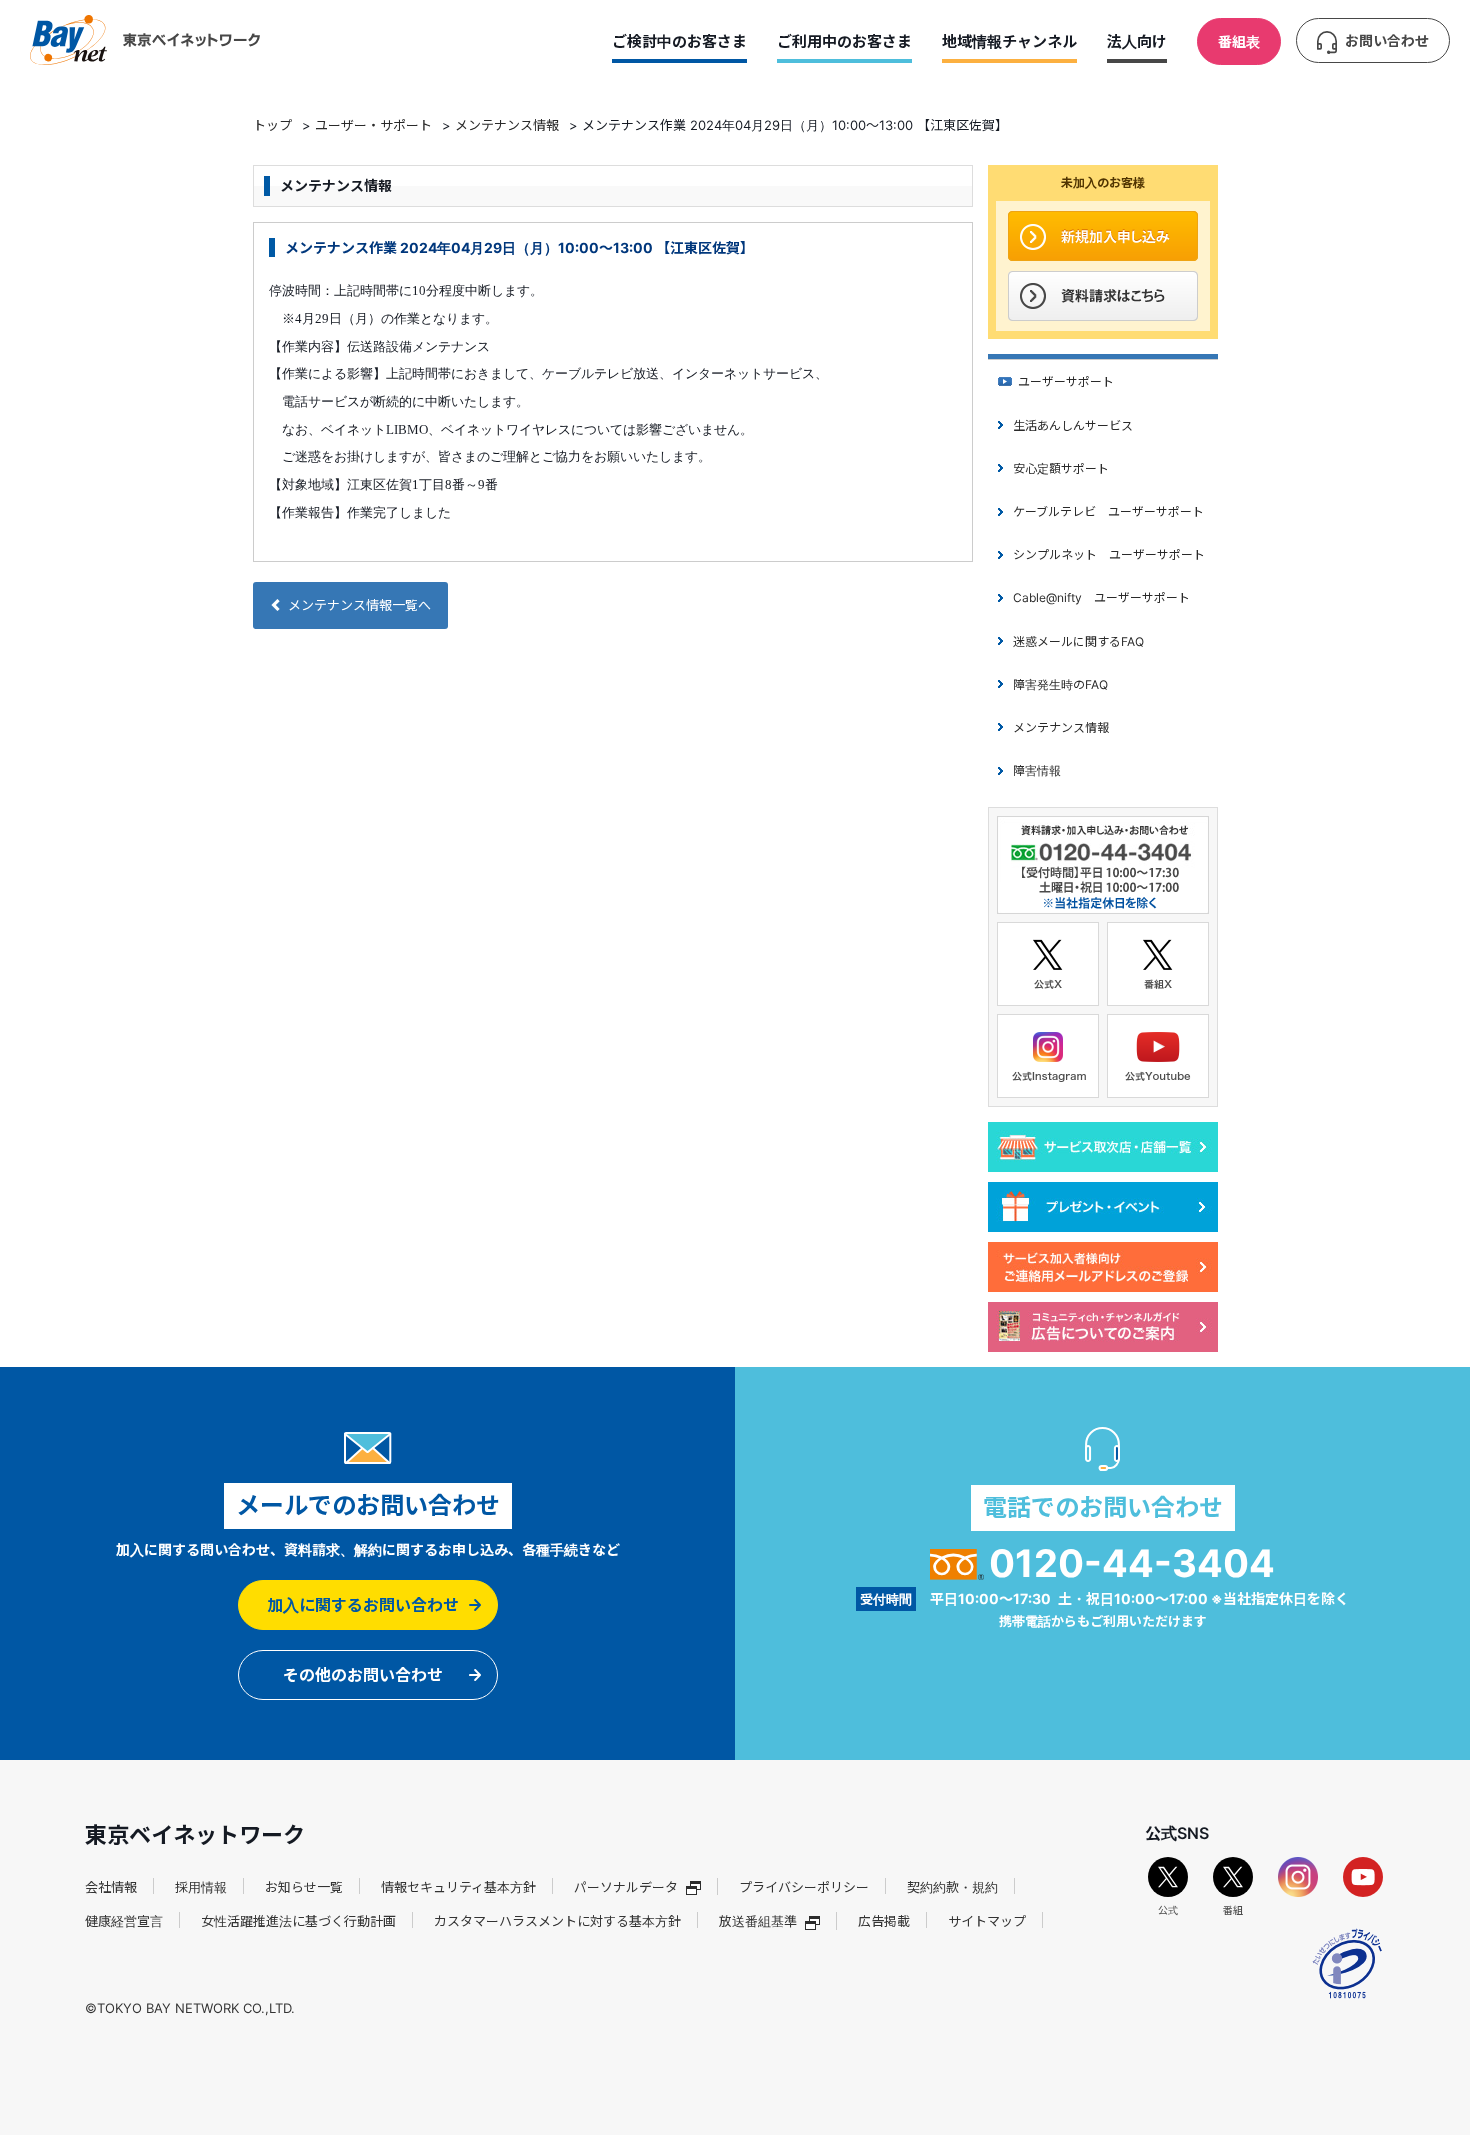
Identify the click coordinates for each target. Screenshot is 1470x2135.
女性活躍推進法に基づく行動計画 (298, 1921)
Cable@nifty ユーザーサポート (1101, 597)
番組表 (1239, 41)
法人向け (1137, 41)
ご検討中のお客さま (679, 41)
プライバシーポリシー (804, 1887)
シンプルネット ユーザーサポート (1109, 554)
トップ (272, 125)
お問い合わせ (1387, 40)
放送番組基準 (758, 1921)
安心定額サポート (1061, 468)
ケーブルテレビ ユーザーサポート (1108, 511)
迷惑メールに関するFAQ (1078, 641)
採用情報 (201, 1887)
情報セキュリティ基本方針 (458, 1887)
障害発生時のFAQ (1060, 684)
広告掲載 (884, 1921)
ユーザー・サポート (373, 125)
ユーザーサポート (1066, 381)
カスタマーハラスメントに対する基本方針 (557, 1921)
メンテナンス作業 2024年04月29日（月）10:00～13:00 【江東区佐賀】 (519, 247)
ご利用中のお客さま (844, 41)
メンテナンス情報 (507, 125)
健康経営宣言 (124, 1921)
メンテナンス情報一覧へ (359, 605)
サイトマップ (987, 1921)
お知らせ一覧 (304, 1887)
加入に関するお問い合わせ (363, 1605)
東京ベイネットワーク (145, 40)
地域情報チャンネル (1009, 41)
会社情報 (111, 1887)
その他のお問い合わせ (363, 1675)
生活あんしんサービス (1073, 425)
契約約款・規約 (952, 1887)
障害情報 (1037, 770)
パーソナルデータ (626, 1887)
